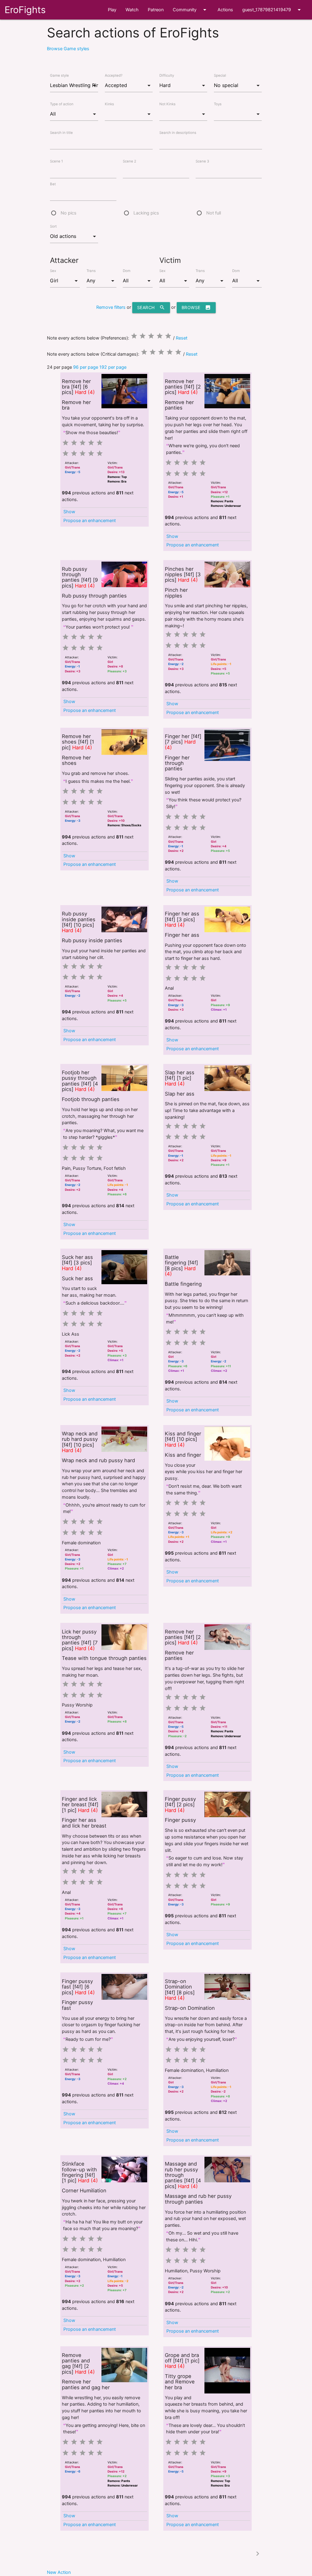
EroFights (25, 10)
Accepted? (114, 75)
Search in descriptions (178, 133)
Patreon (156, 10)
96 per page (86, 367)
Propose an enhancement (90, 521)
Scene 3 (202, 161)
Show (69, 512)
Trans (91, 271)
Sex (53, 271)
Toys (218, 104)
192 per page (113, 367)
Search (151, 307)
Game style (59, 75)
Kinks (109, 104)
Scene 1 (56, 161)
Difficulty (167, 75)
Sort (53, 226)
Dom (127, 271)
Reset (182, 338)
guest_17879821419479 (273, 10)
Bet (53, 184)
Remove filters (111, 307)
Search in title (61, 133)
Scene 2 (129, 161)
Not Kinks (167, 104)
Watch (132, 10)
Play (112, 10)
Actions (225, 10)
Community (191, 10)
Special (220, 75)
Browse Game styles (68, 49)
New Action (59, 2572)
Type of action (62, 104)
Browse (196, 307)
